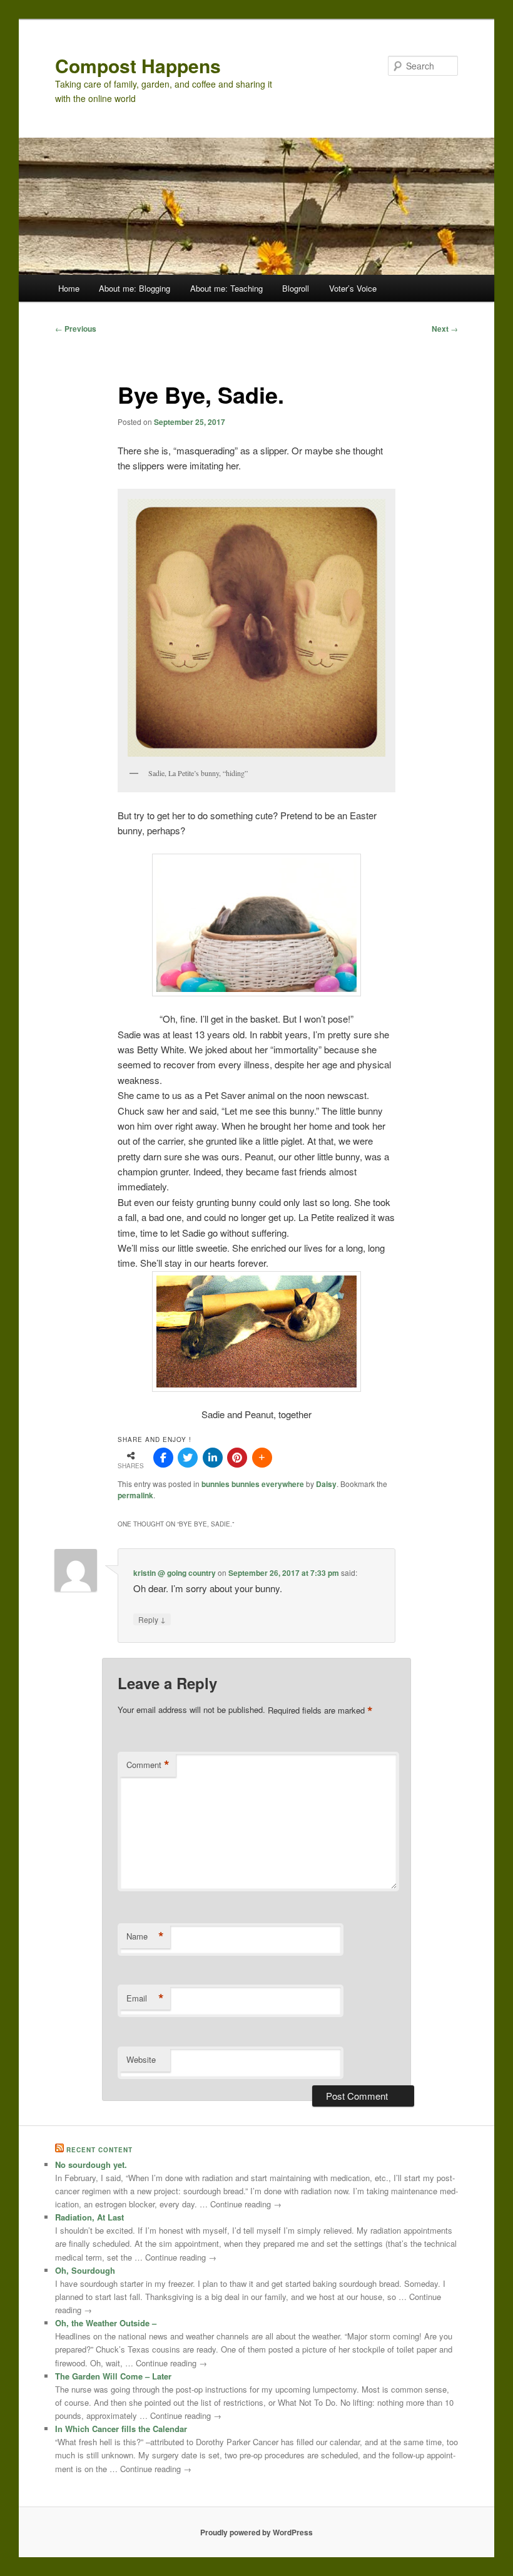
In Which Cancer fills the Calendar (121, 2429)
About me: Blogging (135, 288)
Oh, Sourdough (85, 2270)
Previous (76, 329)
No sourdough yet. (91, 2165)
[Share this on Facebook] (163, 1458)
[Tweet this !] (188, 1458)
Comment (148, 1765)
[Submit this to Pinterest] (237, 1458)
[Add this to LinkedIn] (213, 1458)
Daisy (326, 1484)
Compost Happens (138, 65)
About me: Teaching (226, 288)
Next (445, 329)
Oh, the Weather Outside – (106, 2323)
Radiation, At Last (89, 2217)
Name (145, 1936)
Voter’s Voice (353, 288)
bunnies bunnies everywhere (253, 1484)
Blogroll (296, 288)
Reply (152, 1619)
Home (69, 288)
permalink (135, 1495)
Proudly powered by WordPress (256, 2532)
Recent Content (99, 2150)
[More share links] (262, 1458)
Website (141, 2059)
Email (145, 1998)
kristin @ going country (175, 1573)
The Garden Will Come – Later (113, 2376)
